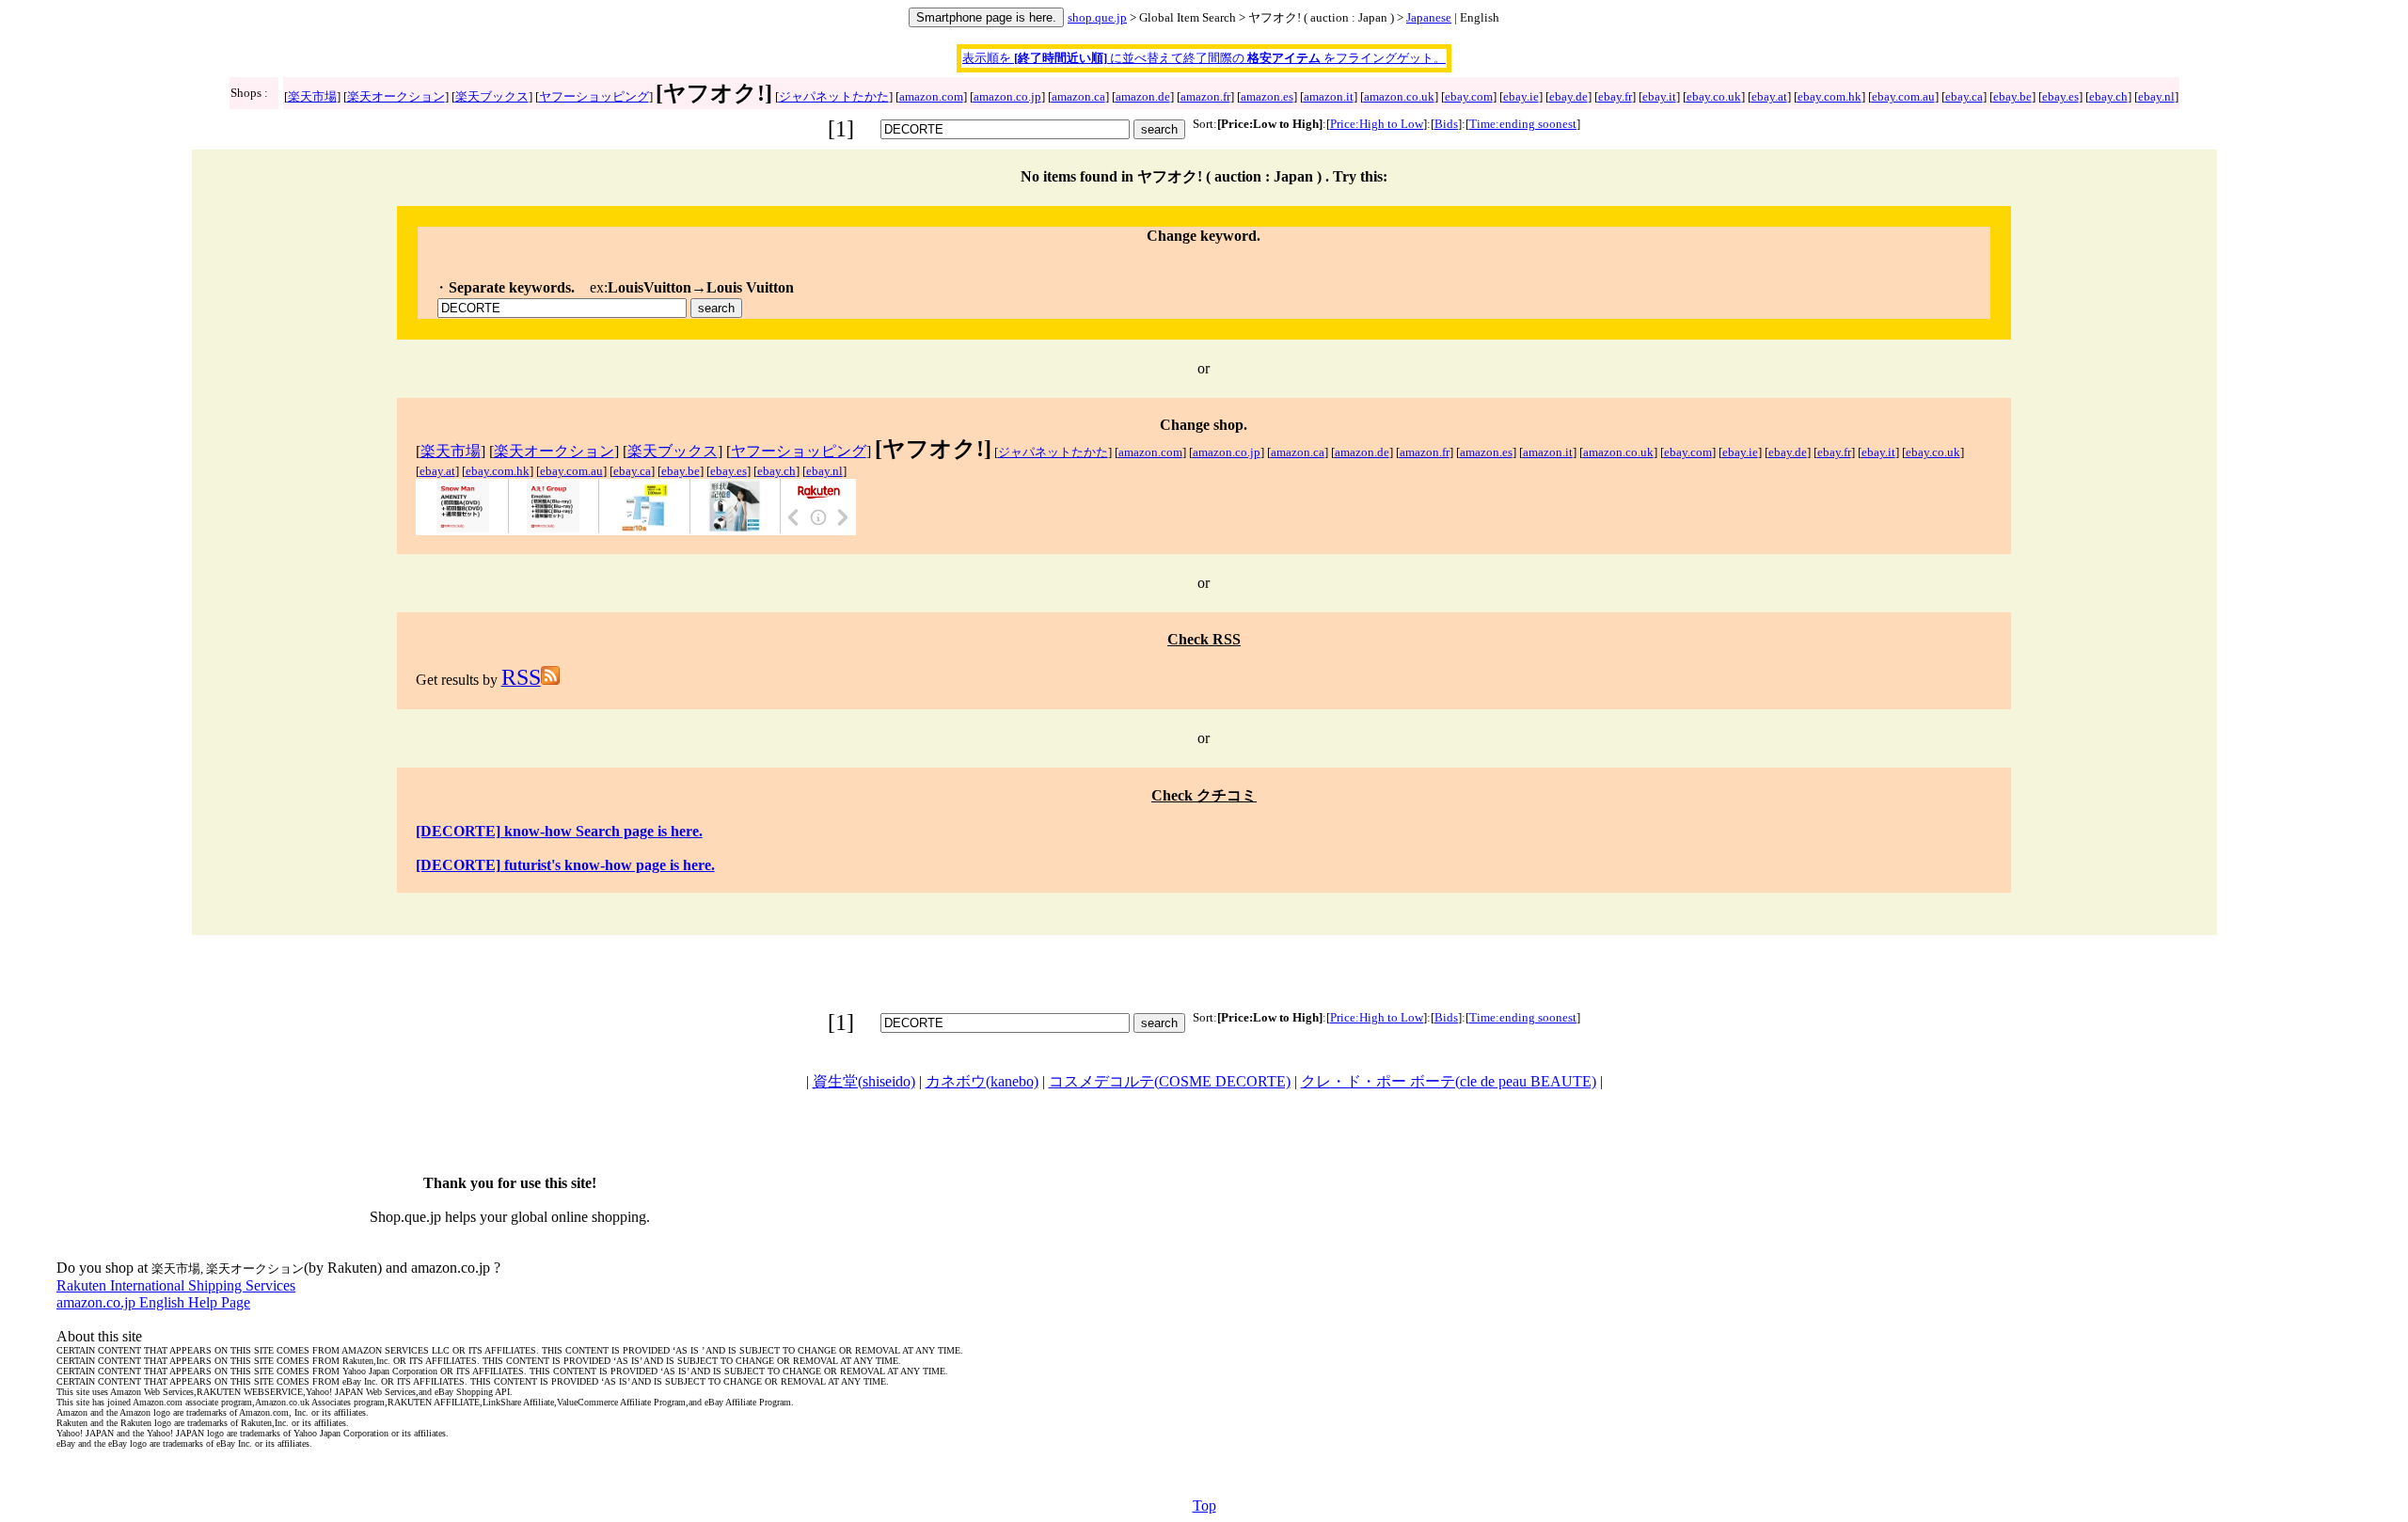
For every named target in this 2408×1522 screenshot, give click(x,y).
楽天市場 (312, 96)
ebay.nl (2156, 96)
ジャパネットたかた (834, 96)
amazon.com (931, 96)
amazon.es (1267, 96)
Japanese (1429, 17)
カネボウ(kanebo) (982, 1081)
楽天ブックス (492, 96)
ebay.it (1659, 96)
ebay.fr (1615, 96)
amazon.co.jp (1007, 96)
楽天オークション (396, 96)
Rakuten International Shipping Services (176, 1285)
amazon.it (1329, 96)
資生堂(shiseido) (864, 1081)
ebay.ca (1964, 96)
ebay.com (1469, 96)
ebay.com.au (1903, 96)
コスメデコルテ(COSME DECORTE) (1170, 1081)
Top (1204, 1506)
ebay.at (1769, 96)
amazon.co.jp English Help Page (153, 1302)
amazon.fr (1205, 96)
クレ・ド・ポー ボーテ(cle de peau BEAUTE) (1449, 1081)
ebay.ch (2108, 96)
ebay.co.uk (1714, 96)
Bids (1446, 124)
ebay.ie (1521, 96)
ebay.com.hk (1830, 96)
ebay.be (2012, 96)
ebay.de (1568, 96)
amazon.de (1143, 96)
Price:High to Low (1377, 124)
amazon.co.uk (1399, 96)
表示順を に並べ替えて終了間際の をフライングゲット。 (1204, 58)
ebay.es (2060, 96)
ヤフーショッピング (594, 96)
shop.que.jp (1097, 17)
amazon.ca (1078, 96)
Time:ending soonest (1523, 124)
